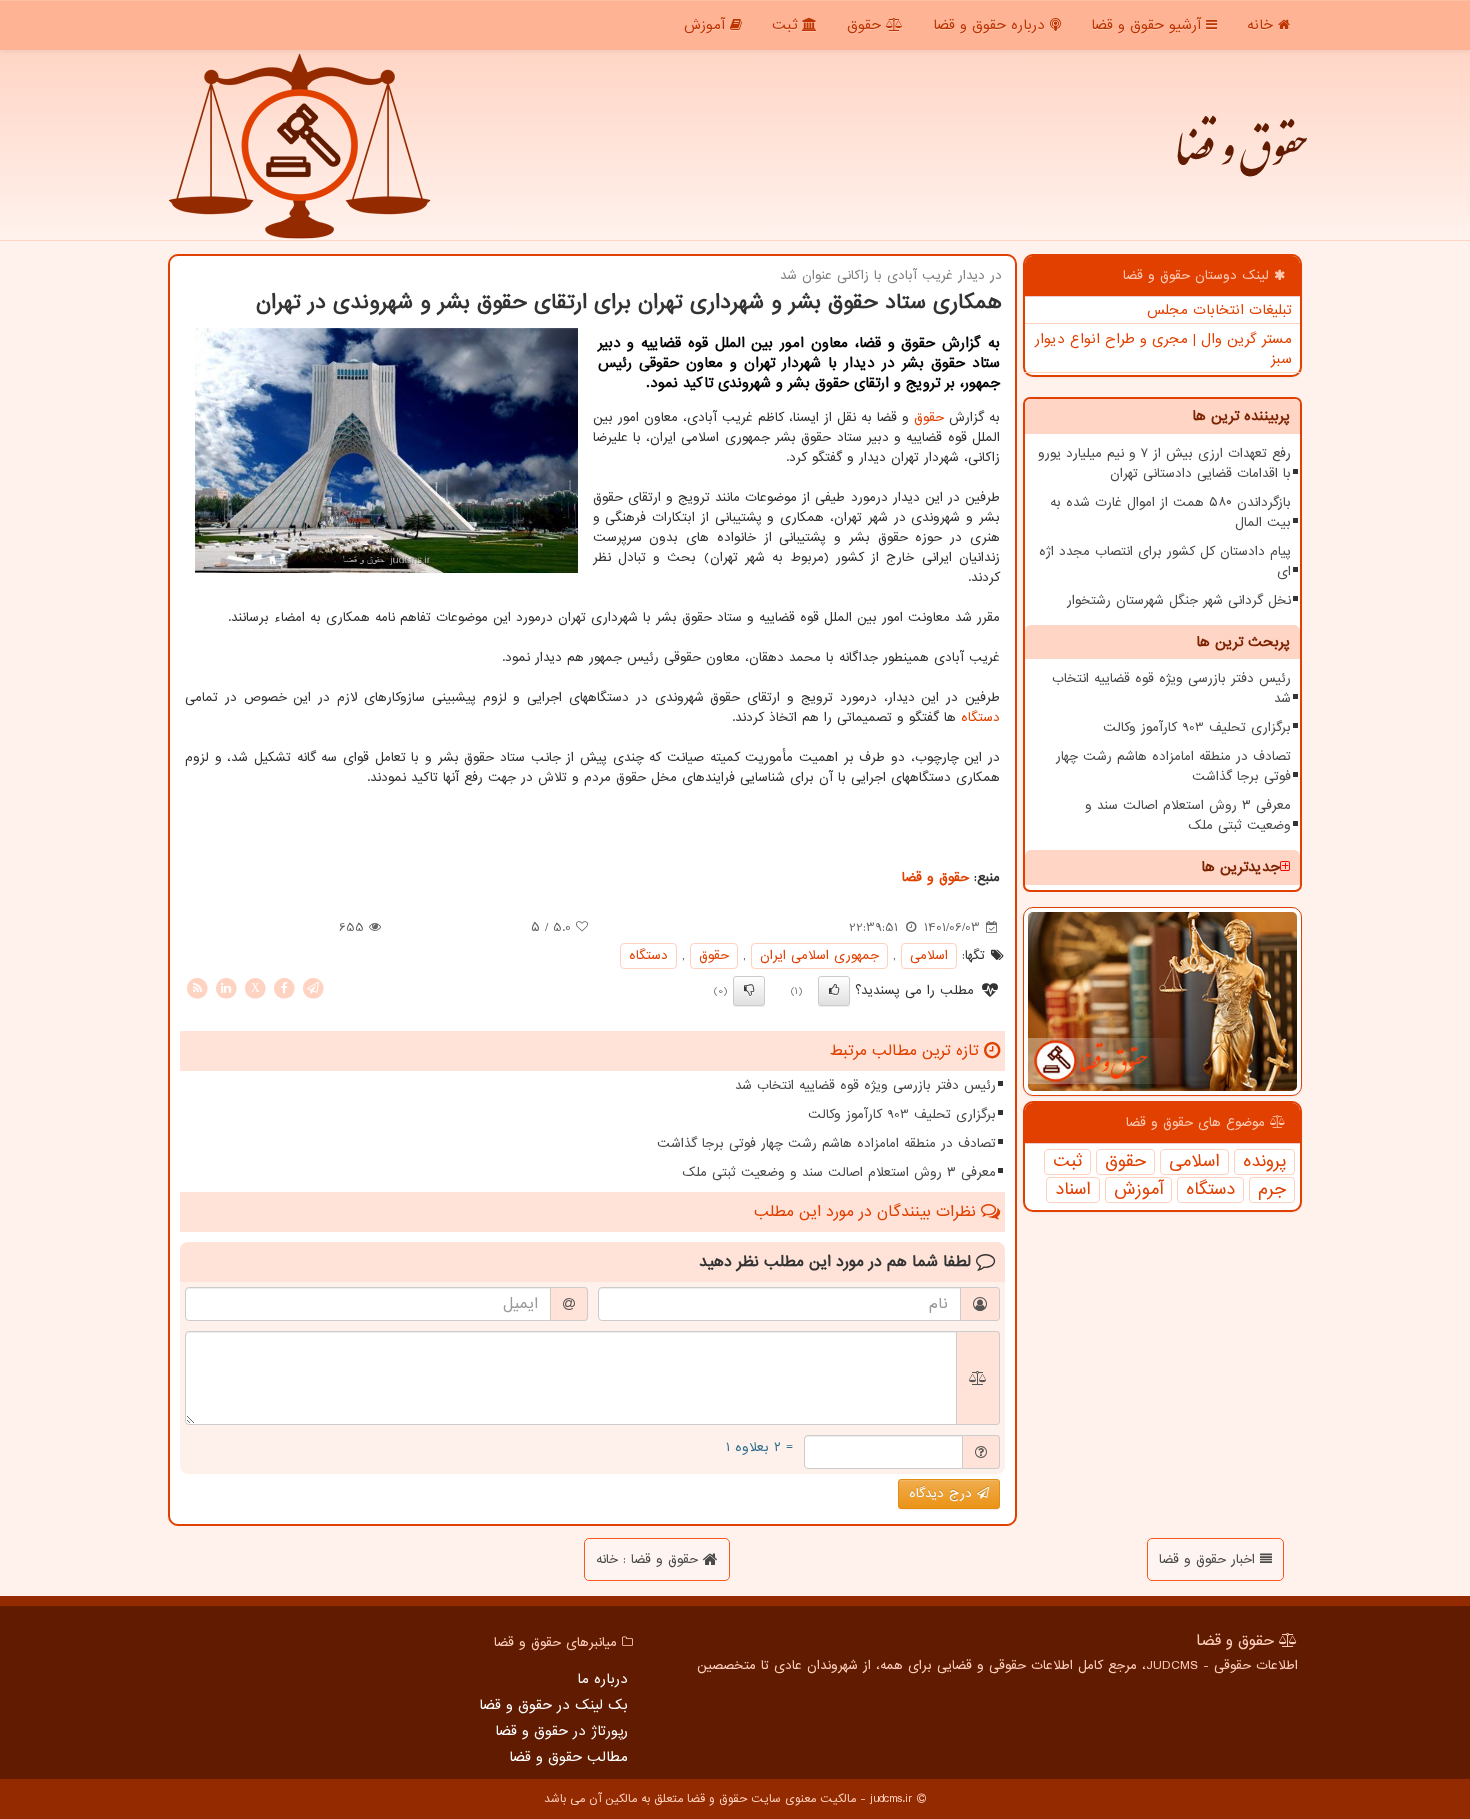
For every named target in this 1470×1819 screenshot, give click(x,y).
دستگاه (1210, 1190)
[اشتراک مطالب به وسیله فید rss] (197, 987)
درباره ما (602, 1679)
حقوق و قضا (1240, 160)
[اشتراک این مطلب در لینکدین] (226, 987)
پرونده (1264, 1162)
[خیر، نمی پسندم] (749, 991)
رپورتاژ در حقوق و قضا (561, 1731)
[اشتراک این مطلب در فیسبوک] (284, 987)
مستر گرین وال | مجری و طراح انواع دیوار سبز (1163, 349)
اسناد (1073, 1190)
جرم (1272, 1190)
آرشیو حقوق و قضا (1148, 25)
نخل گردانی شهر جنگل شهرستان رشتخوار (1179, 600)
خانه (1262, 25)
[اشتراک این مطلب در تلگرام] (313, 987)
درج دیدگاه (943, 1493)
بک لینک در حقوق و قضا (553, 1705)
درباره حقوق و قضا (991, 25)
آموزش (707, 25)
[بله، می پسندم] (834, 991)
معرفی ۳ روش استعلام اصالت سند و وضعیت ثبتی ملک (1188, 815)
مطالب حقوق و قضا (568, 1757)
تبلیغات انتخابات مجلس (1219, 310)
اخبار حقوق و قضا (1209, 1559)
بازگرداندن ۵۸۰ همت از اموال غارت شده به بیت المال (1170, 512)
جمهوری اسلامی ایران (819, 955)
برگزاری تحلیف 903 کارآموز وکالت (1197, 727)
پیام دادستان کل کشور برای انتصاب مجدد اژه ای (1165, 561)
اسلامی (1194, 1162)
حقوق (866, 25)
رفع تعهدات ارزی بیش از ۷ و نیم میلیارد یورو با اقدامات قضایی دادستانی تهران (1164, 463)
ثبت (787, 25)
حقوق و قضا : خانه (649, 1559)
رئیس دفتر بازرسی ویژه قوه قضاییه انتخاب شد (1171, 688)
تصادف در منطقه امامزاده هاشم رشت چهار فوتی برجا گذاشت (1173, 766)
